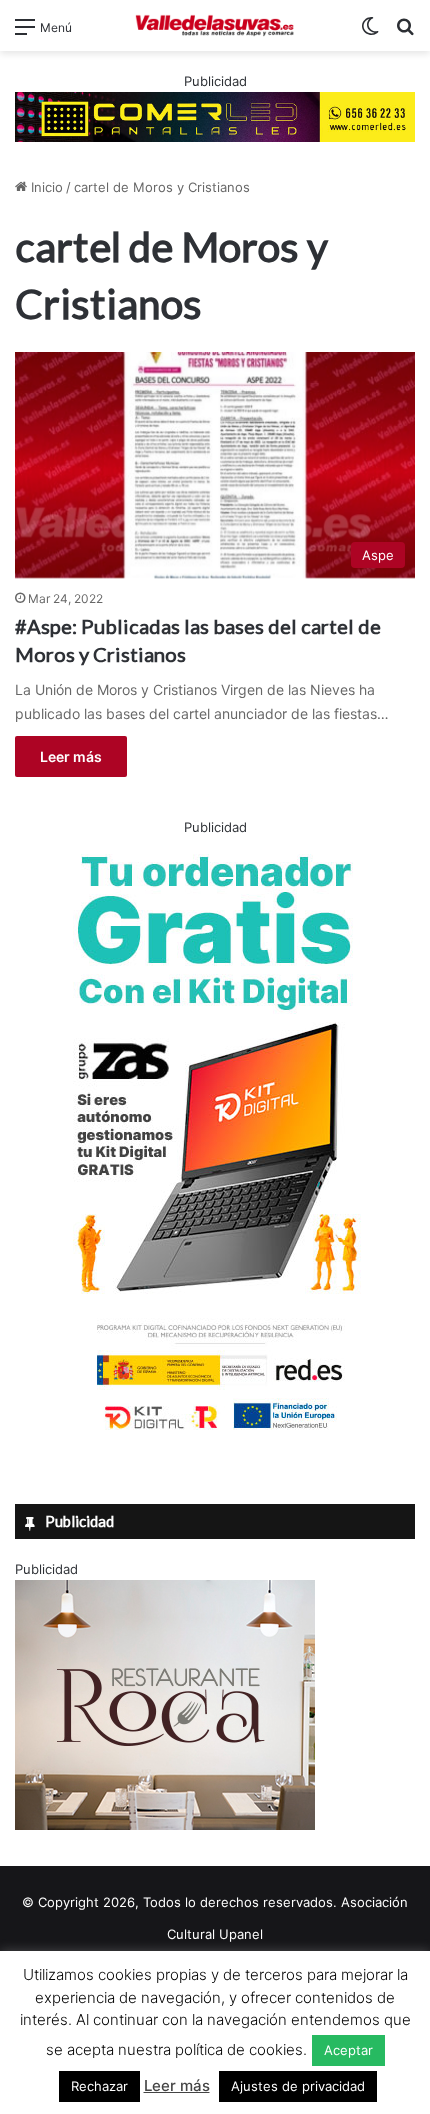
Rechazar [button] (99, 2086)
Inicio (45, 187)
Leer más (71, 756)
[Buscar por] (405, 33)
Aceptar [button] (348, 2050)
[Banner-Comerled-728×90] (215, 115)
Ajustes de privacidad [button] (298, 2086)
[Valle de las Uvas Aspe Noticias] (215, 25)
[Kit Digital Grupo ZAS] (215, 1433)
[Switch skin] (370, 33)
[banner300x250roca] (165, 1825)
